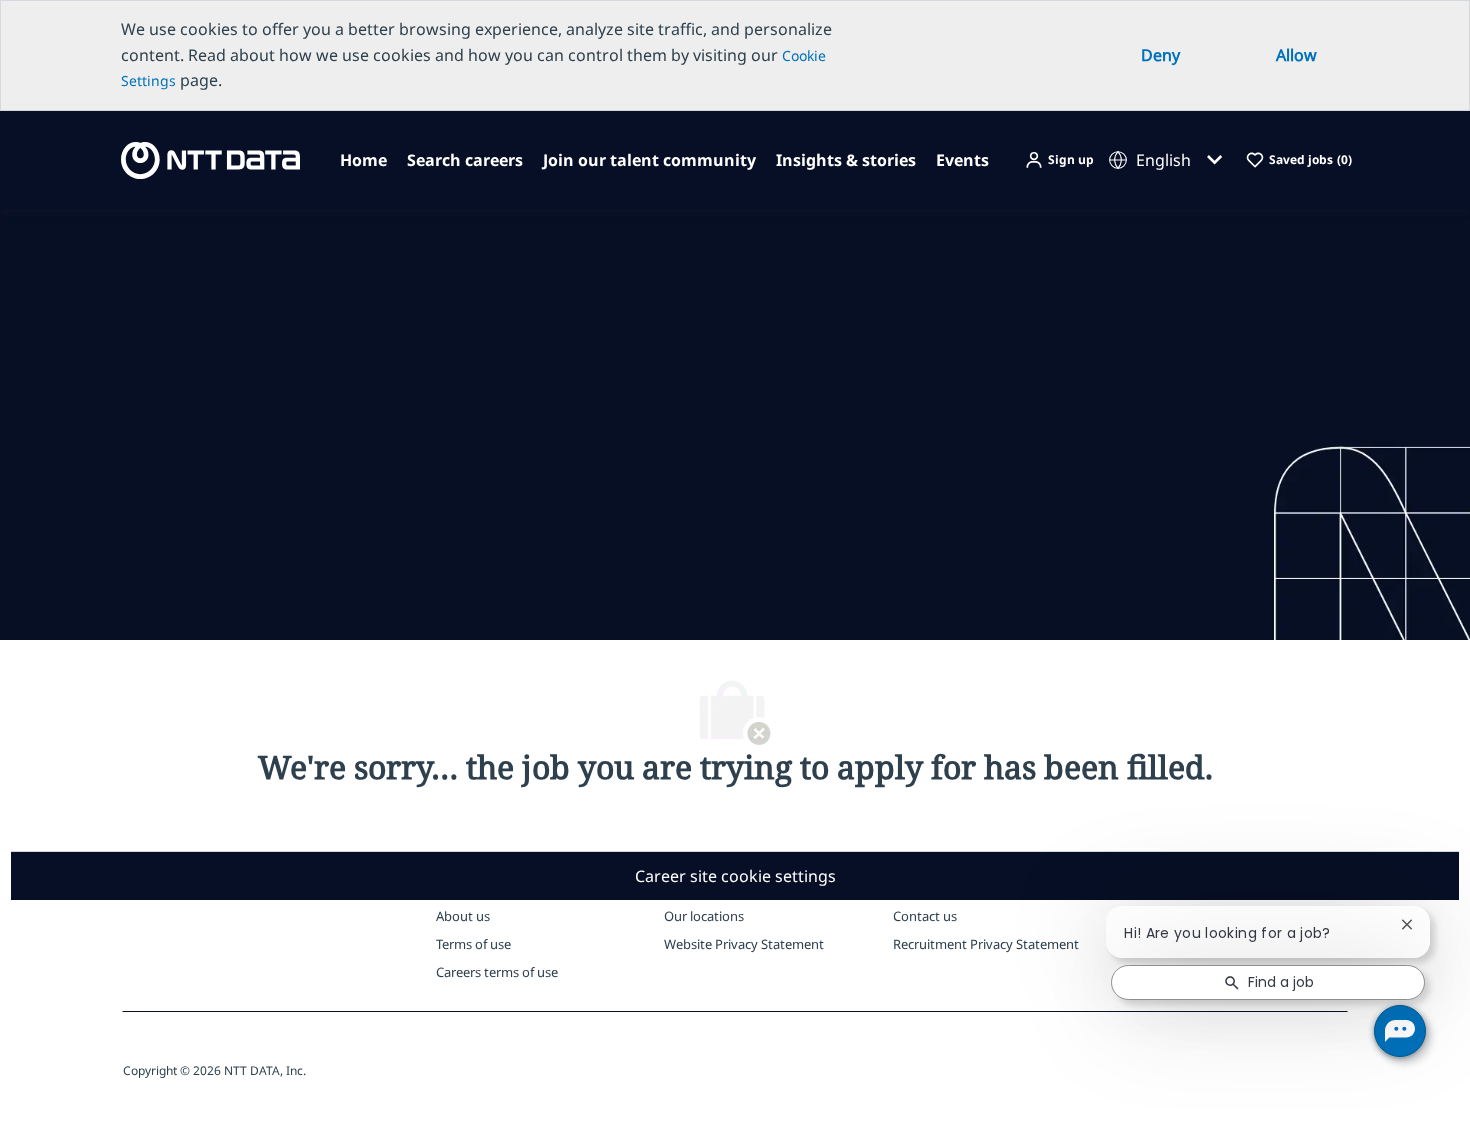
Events (962, 160)
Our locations (704, 916)
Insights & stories (846, 160)
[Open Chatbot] (1400, 1031)
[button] (1059, 160)
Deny (1160, 55)
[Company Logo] (204, 158)
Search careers (465, 160)
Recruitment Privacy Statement (986, 944)
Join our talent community (649, 160)
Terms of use (473, 944)
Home (363, 160)
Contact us (925, 916)
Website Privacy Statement (744, 944)
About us (463, 916)
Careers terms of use (497, 972)
